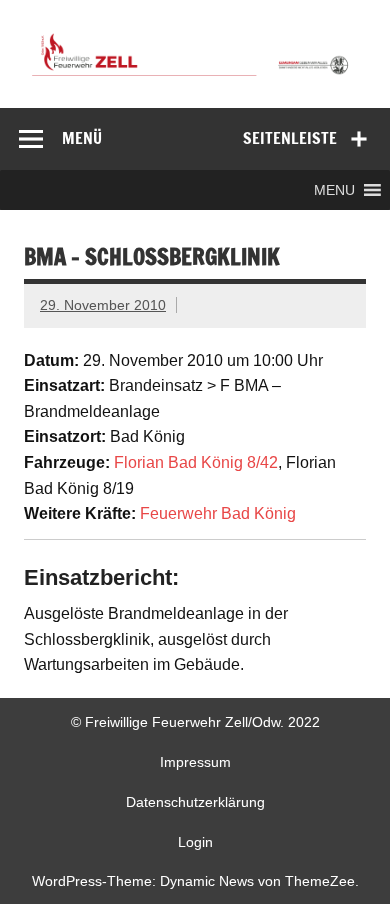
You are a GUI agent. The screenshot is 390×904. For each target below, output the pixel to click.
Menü (82, 138)
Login (195, 842)
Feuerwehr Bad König (218, 513)
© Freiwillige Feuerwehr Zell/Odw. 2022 (195, 722)
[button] (334, 190)
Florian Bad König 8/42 (196, 462)
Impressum (195, 762)
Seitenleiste (290, 138)
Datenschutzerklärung (195, 802)
